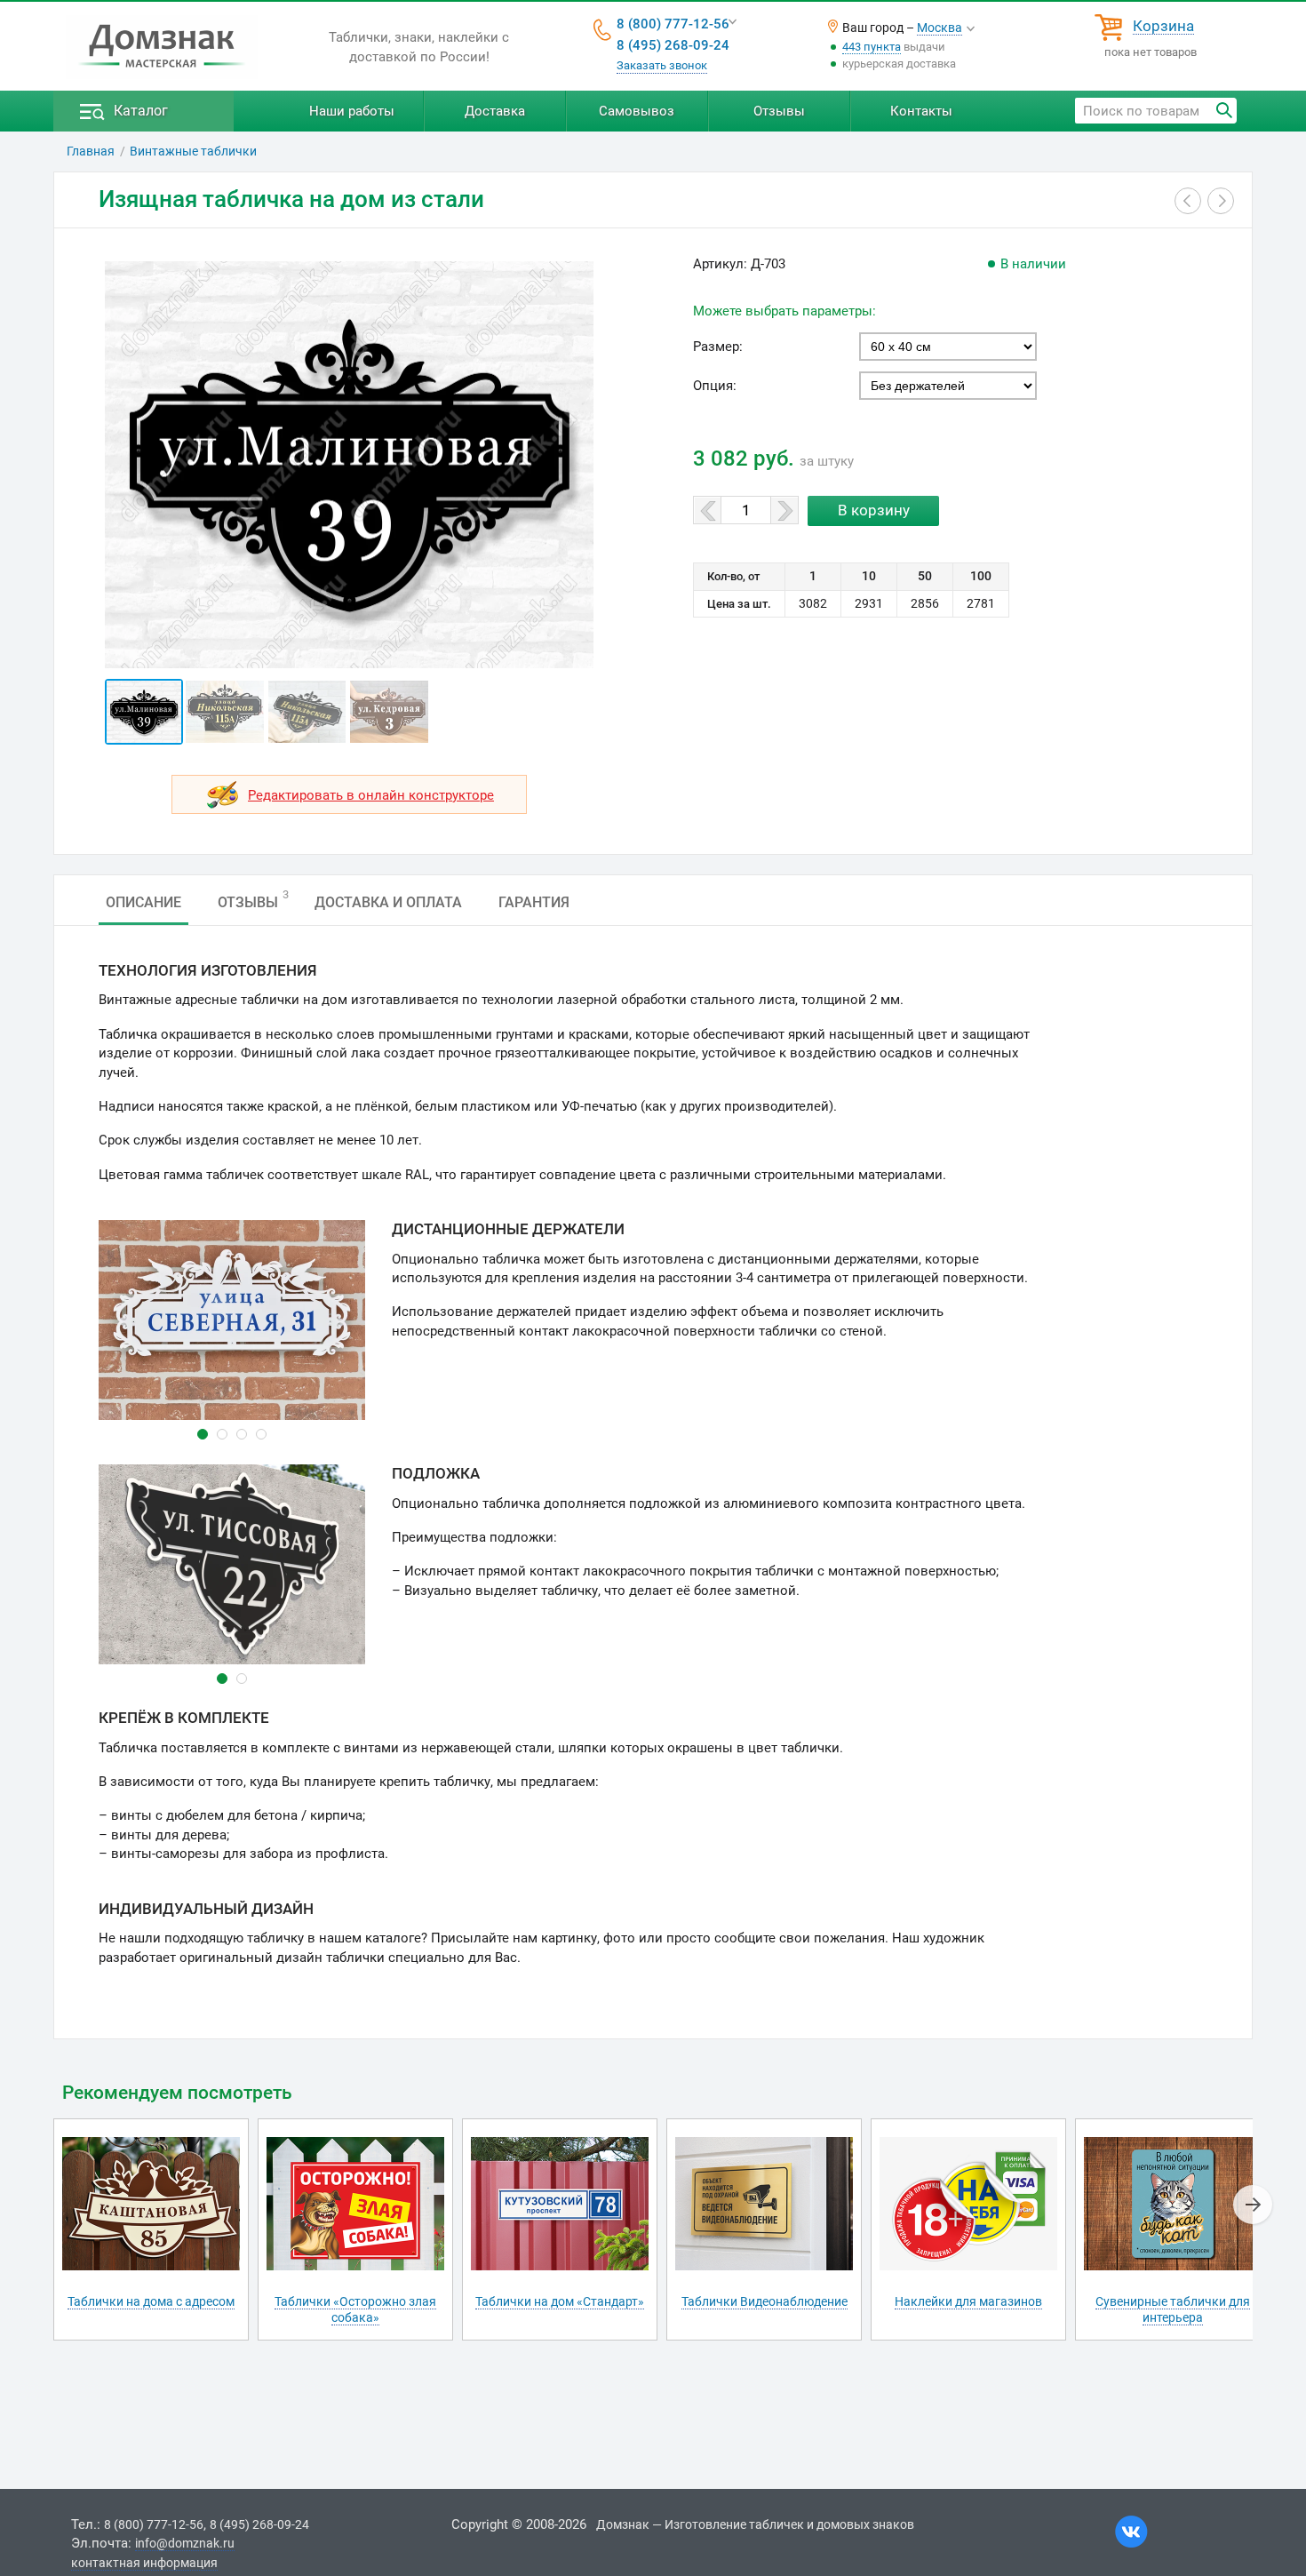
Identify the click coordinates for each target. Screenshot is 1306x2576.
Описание (143, 902)
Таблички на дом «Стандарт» (560, 2301)
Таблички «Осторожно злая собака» (355, 2309)
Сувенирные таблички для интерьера (1173, 2309)
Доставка (495, 111)
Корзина (1163, 27)
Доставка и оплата (388, 902)
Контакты (921, 111)
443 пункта (872, 47)
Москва (940, 28)
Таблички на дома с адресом (151, 2301)
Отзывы (779, 111)
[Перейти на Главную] (162, 47)
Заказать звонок (662, 65)
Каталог (141, 111)
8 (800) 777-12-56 (673, 24)
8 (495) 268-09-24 (673, 45)
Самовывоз (637, 111)
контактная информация (144, 2563)
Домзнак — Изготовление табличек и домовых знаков (755, 2524)
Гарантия (534, 902)
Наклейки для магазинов (968, 2301)
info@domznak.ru (185, 2543)
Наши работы (352, 111)
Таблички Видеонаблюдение (764, 2301)
